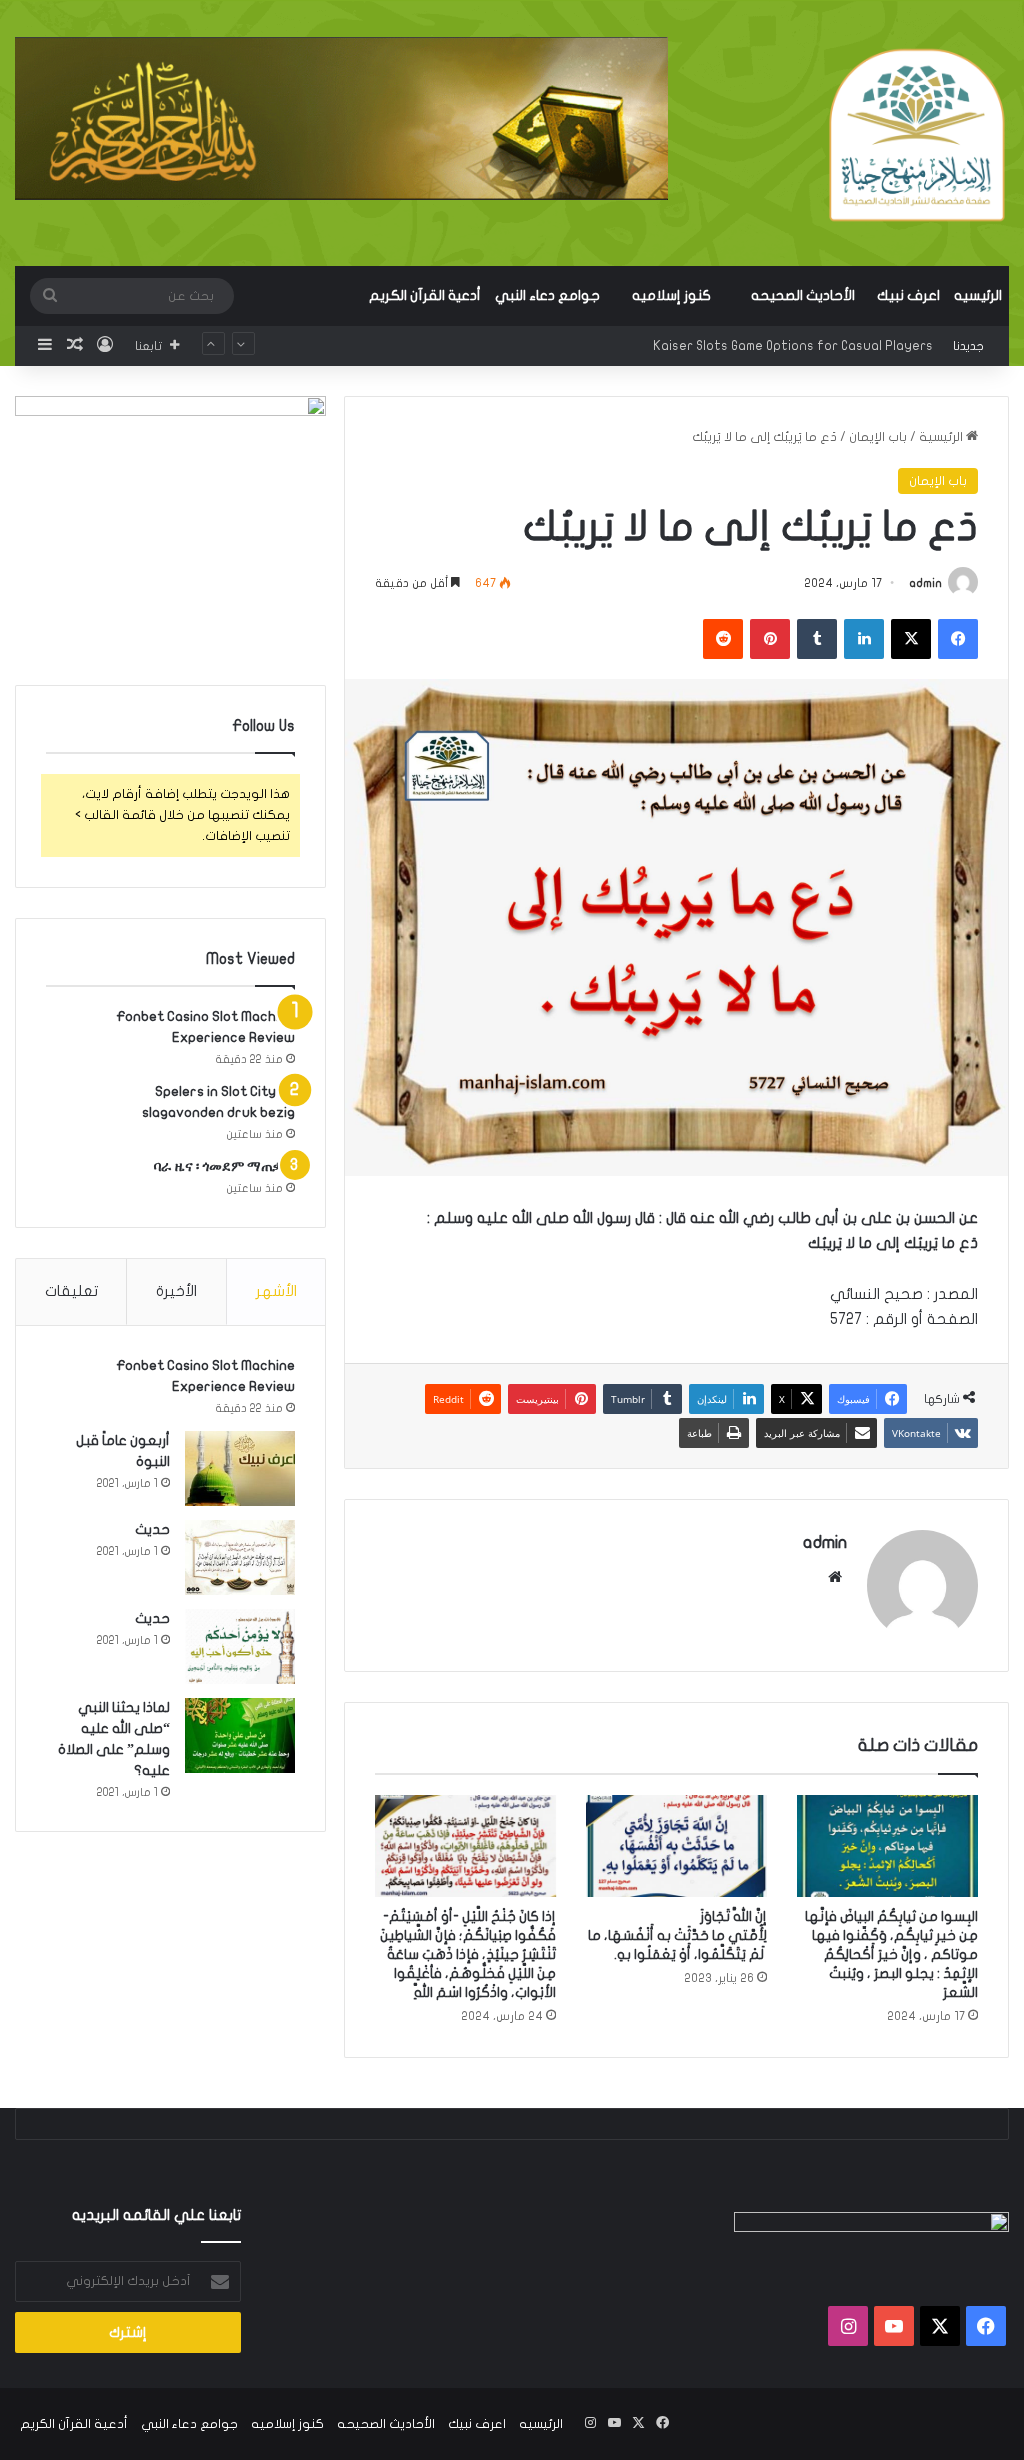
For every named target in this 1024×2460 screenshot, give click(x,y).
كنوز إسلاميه (671, 295)
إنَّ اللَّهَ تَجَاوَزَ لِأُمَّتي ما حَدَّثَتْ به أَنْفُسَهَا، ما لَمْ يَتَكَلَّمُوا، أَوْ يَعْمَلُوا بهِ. (677, 1935)
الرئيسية (942, 437)
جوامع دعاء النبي (547, 295)
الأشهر (276, 1291)
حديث (152, 1529)
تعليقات (71, 1291)
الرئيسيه (978, 295)
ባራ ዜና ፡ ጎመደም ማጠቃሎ (224, 1166)
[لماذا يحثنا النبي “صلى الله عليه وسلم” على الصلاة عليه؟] (240, 1735)
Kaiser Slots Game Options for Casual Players (793, 346)
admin (925, 583)
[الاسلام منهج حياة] (916, 135)
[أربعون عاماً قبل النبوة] (240, 1468)
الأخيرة (176, 1291)
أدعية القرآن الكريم (425, 295)
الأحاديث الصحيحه (803, 295)
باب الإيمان (878, 437)
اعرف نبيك (908, 295)
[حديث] (240, 1557)
